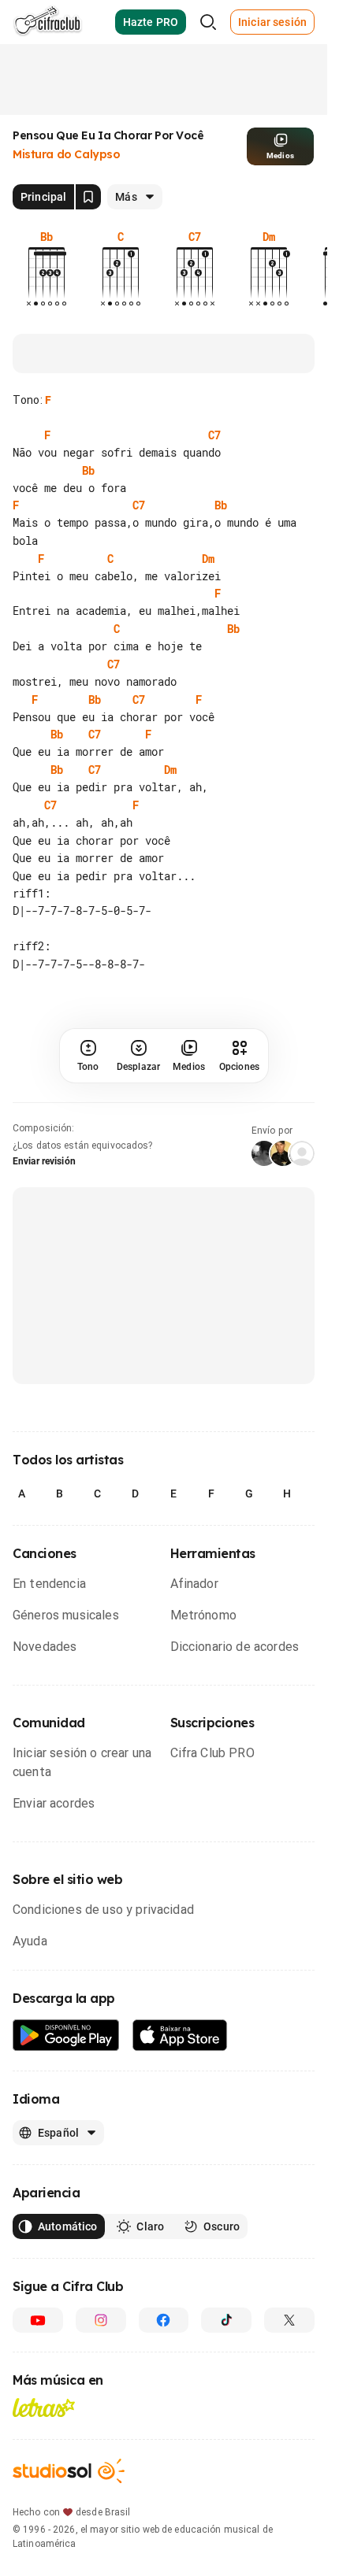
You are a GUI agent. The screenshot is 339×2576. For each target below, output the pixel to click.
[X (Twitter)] (289, 2320)
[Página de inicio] (48, 22)
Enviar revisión (44, 1161)
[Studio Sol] (69, 2471)
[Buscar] (208, 22)
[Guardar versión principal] (88, 197)
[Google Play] (66, 2036)
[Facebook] (164, 2320)
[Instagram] (101, 2320)
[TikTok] (226, 2320)
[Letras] (44, 2408)
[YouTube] (38, 2320)
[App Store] (180, 2036)
